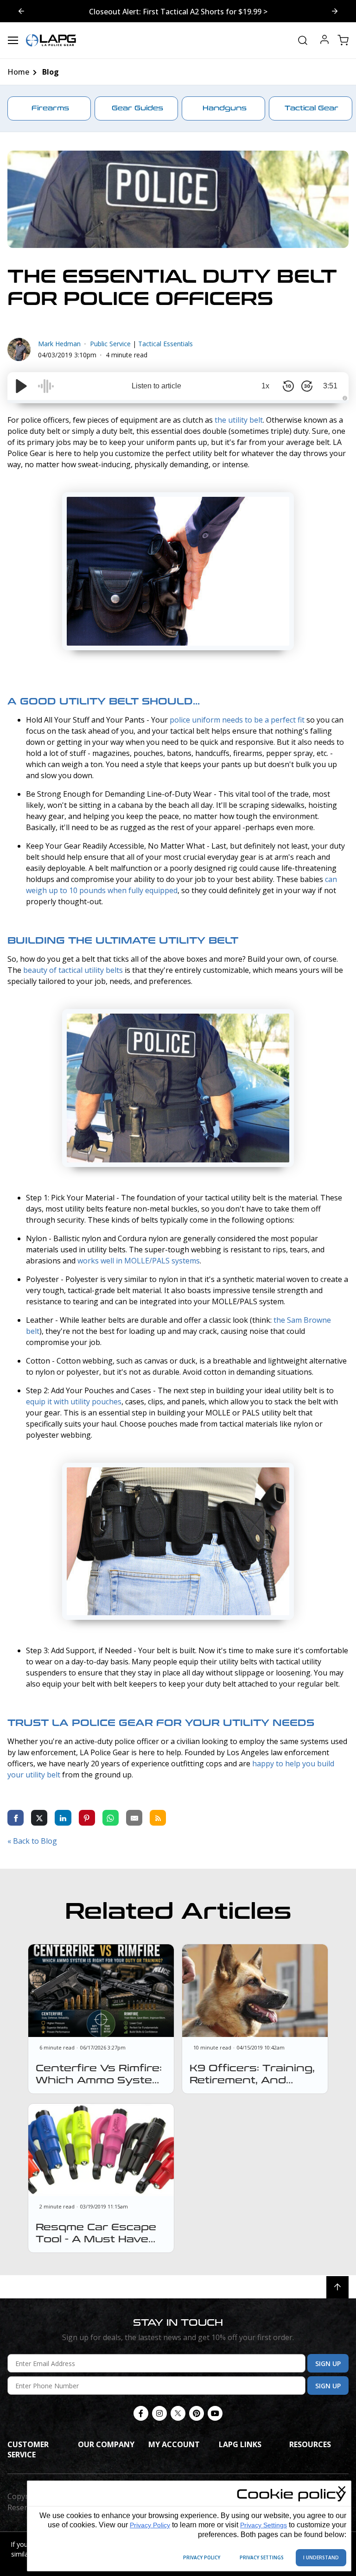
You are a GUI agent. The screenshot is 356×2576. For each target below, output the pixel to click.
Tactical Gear (311, 108)
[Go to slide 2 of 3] (21, 11)
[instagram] (159, 2413)
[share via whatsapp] (111, 1817)
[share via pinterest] (87, 1817)
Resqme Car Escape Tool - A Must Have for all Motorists (96, 2239)
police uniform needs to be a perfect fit (237, 720)
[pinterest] (197, 2413)
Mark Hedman (59, 344)
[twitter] (178, 2413)
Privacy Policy (150, 2525)
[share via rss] (158, 1817)
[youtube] (215, 2413)
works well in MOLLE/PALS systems (139, 1261)
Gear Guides (137, 108)
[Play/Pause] (21, 386)
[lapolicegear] (51, 40)
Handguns (225, 108)
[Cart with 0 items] (343, 40)
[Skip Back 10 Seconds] (288, 386)
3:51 (330, 386)
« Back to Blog (32, 1841)
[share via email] (134, 1817)
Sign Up (328, 2363)
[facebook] (141, 2413)
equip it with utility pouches (74, 1402)
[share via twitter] (39, 1817)
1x (265, 386)
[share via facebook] (16, 1817)
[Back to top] (337, 2287)
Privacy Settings (264, 2525)
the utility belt (239, 420)
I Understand (321, 2557)
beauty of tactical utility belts (73, 970)
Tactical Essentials (165, 344)
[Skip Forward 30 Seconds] (307, 386)
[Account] (324, 41)
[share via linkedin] (63, 1817)
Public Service (110, 344)
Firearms (50, 108)
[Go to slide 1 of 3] (335, 11)
